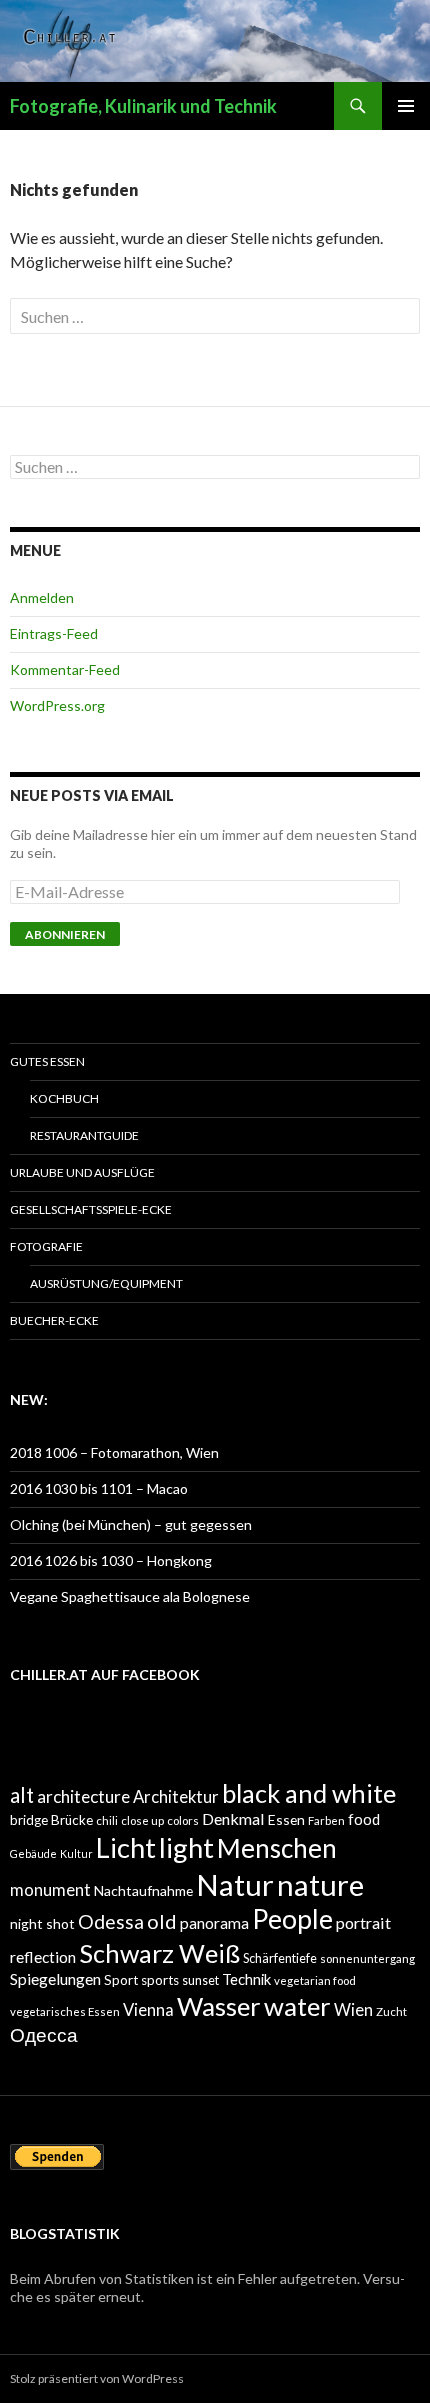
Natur (235, 1884)
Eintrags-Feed (54, 633)
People (292, 1919)
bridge (29, 1820)
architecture (83, 1796)
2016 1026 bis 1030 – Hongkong (111, 1560)
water (297, 2006)
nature (320, 1884)
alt (22, 1795)
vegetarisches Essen (65, 2011)
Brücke (72, 1820)
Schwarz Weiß (159, 1953)
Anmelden (42, 597)
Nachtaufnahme (143, 1890)
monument (50, 1890)
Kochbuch (64, 1098)
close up (142, 1820)
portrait (363, 1922)
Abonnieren (65, 934)
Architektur (176, 1797)
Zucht (391, 2011)
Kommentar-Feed (65, 669)
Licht (126, 1847)
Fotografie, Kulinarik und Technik (143, 106)
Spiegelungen (55, 1979)
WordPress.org (57, 705)
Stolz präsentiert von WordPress (97, 2378)
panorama (214, 1923)
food (364, 1819)
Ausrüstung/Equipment (106, 1283)
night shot (42, 1923)
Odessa (111, 1921)
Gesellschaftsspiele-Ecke (91, 1209)
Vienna (148, 2010)
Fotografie (46, 1246)
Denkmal (233, 1818)
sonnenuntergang (367, 1958)
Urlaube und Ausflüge (82, 1172)
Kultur (76, 1853)
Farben (326, 1820)
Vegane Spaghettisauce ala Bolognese (130, 1596)
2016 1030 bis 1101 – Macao (99, 1488)
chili (107, 1820)
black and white (309, 1793)
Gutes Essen (47, 1061)
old (162, 1921)
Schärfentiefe (280, 1958)
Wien (353, 2010)
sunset (200, 1980)
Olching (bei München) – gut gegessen (131, 1524)
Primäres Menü (406, 106)
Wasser (219, 2006)
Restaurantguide (84, 1135)
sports (160, 1980)
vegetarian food (315, 1980)
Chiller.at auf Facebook (105, 1674)
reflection (43, 1957)
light (186, 1847)
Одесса (44, 2034)
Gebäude (33, 1853)
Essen (286, 1819)
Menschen (277, 1848)
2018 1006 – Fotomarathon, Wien (114, 1452)
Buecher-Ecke (54, 1320)
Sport (121, 1980)
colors (183, 1820)
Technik (246, 1979)
